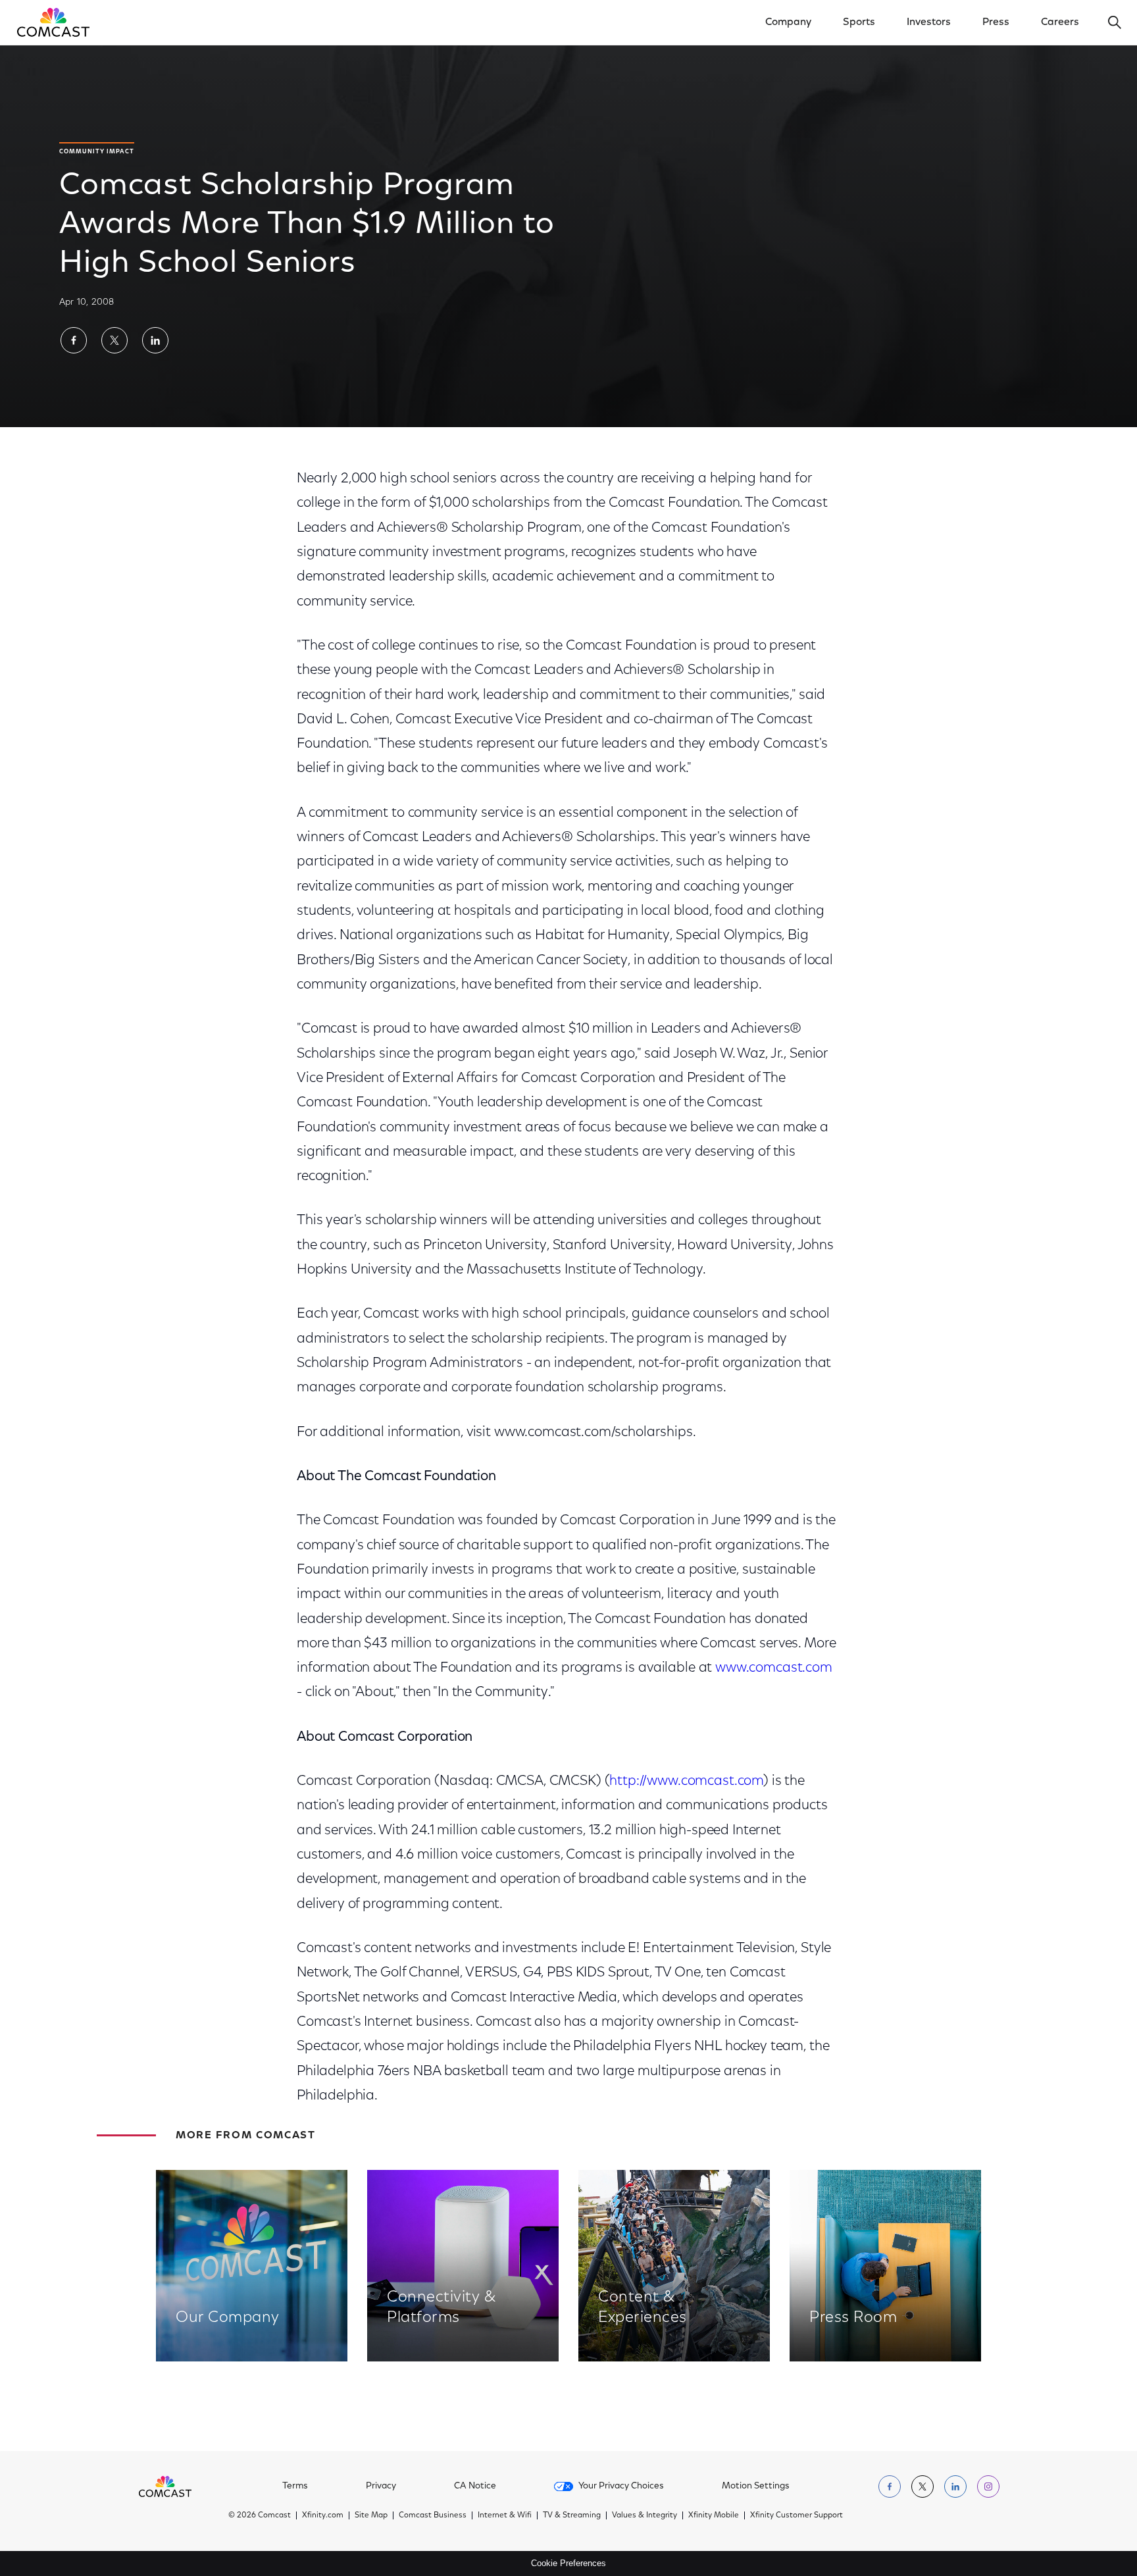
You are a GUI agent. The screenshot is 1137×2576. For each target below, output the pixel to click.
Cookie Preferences (568, 2563)
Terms (295, 2486)
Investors (929, 22)
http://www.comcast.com (686, 1781)
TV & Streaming (572, 2515)
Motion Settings (756, 2486)
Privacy (381, 2486)
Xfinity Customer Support (796, 2515)
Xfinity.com (323, 2515)
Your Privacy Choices (621, 2486)
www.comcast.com (774, 1668)
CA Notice (475, 2486)
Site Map (371, 2515)
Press (996, 22)
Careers (1060, 22)
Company (788, 22)
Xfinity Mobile (714, 2515)
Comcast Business (433, 2515)
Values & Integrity (644, 2515)
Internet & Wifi (505, 2515)
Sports (859, 22)
